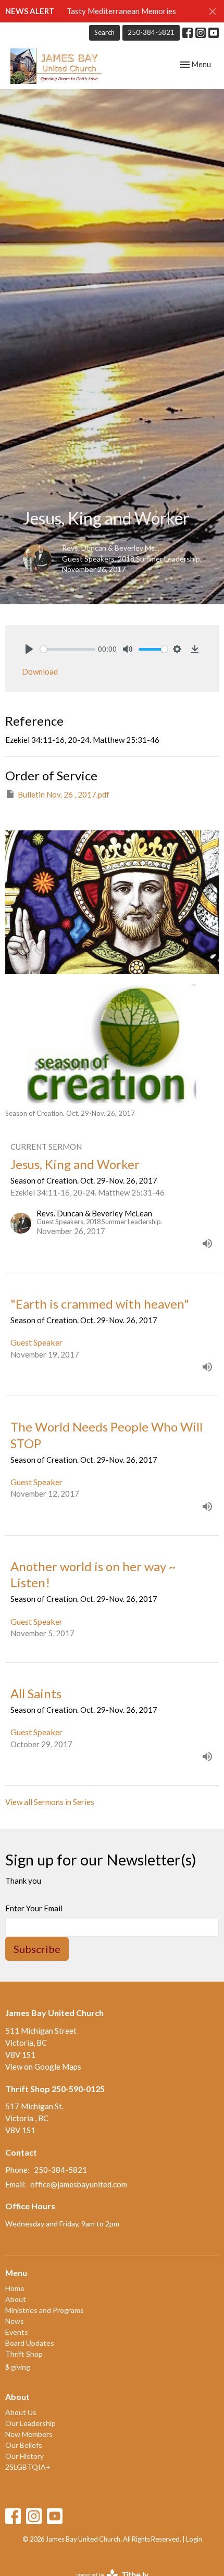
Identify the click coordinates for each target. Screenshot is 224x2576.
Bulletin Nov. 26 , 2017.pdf (64, 794)
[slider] (68, 649)
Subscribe (37, 1949)
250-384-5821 (151, 32)
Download (40, 671)
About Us (21, 2412)
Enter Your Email (34, 1908)
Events (17, 2332)
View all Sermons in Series (50, 1802)
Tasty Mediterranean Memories (121, 11)
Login (194, 2539)
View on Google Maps (43, 2067)
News (15, 2321)
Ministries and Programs (45, 2310)
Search (104, 32)
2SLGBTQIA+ (28, 2467)
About (16, 2299)
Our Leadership (30, 2423)
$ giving (18, 2367)
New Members (29, 2434)
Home (15, 2288)
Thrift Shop (24, 2354)
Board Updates (30, 2343)
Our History (24, 2456)
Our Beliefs (24, 2445)
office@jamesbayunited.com (79, 2184)
